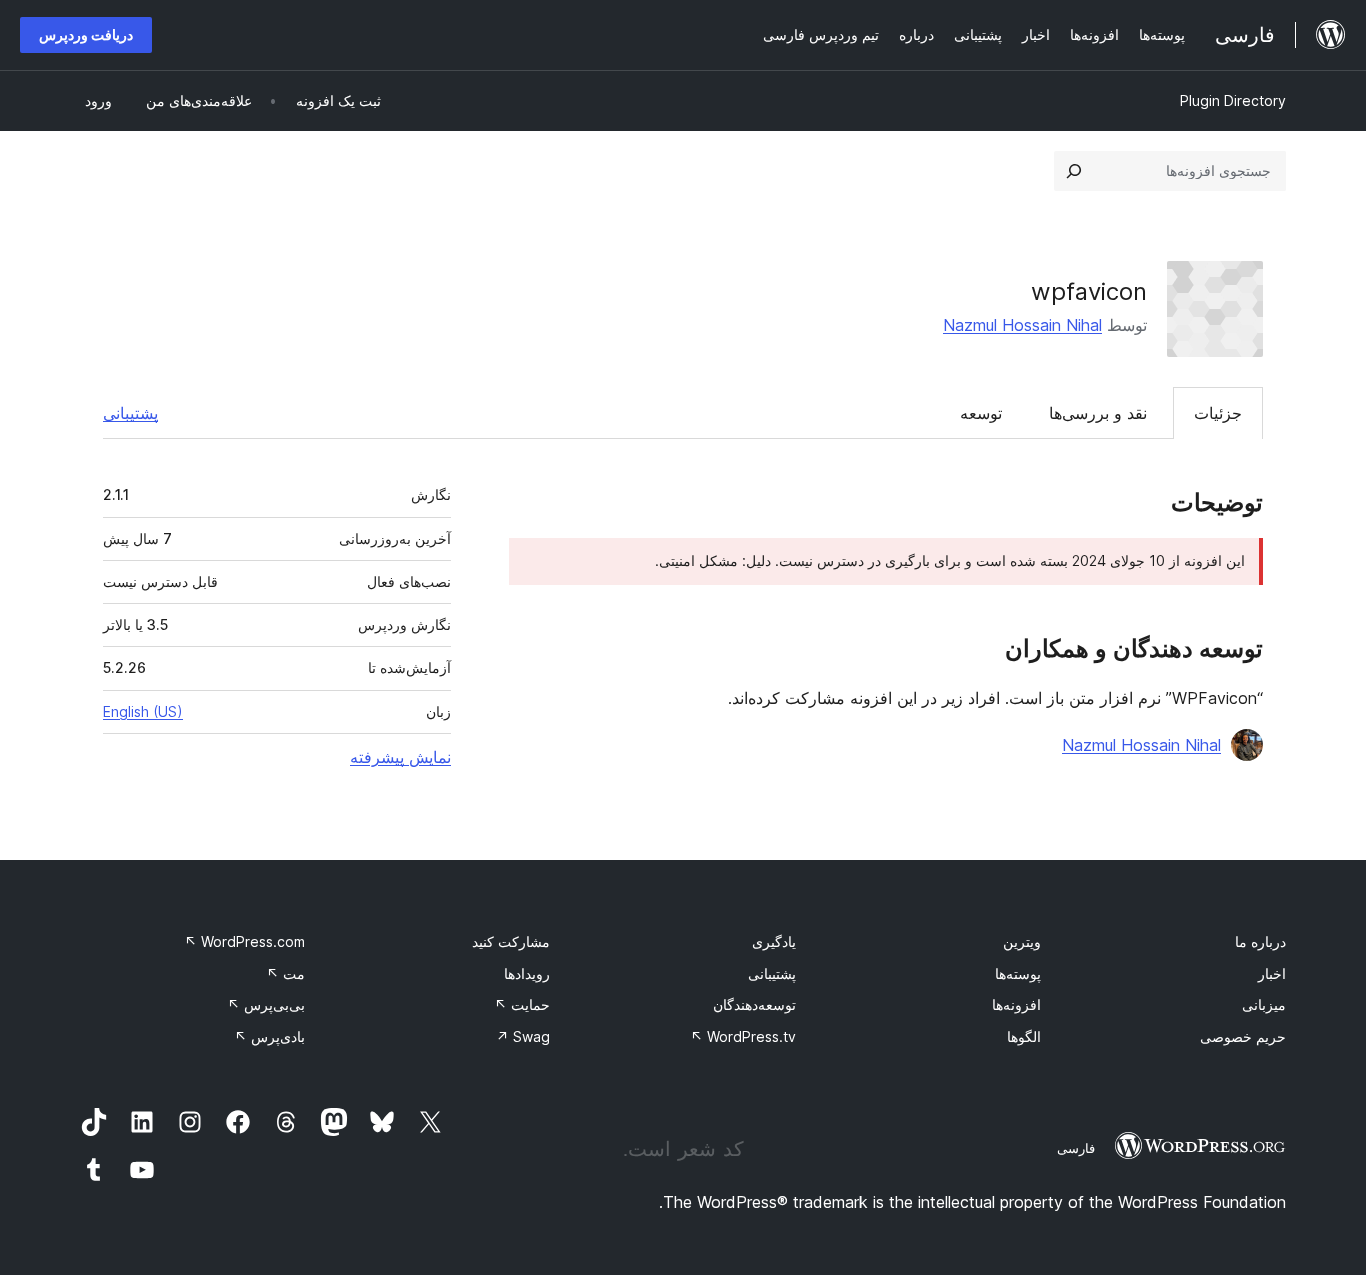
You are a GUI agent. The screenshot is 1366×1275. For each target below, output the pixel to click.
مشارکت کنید (511, 941)
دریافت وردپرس (86, 34)
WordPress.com (244, 941)
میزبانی (1264, 1004)
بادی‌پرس (269, 1036)
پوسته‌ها (1018, 973)
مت (285, 973)
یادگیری (774, 941)
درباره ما (1260, 941)
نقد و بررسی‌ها (1098, 413)
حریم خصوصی (1243, 1036)
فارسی (1076, 1148)
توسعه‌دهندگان (754, 1004)
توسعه (981, 413)
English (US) (143, 711)
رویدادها (527, 973)
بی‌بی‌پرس (266, 1004)
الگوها (1024, 1036)
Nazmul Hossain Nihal (1022, 325)
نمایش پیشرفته (400, 757)
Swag (523, 1036)
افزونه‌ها (1016, 1004)
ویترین (1022, 941)
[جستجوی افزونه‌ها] (1074, 171)
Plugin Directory (1233, 100)
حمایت (522, 1004)
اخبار (1272, 973)
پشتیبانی (130, 413)
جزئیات (1218, 413)
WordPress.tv (743, 1036)
